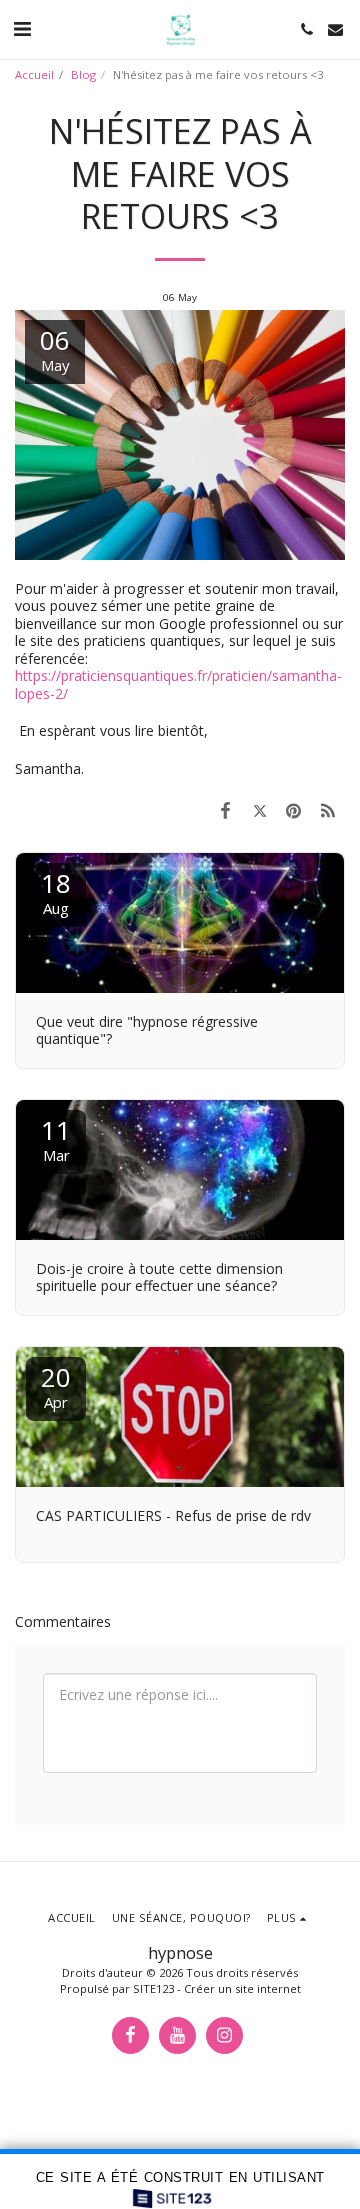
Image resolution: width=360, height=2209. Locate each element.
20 (56, 1385)
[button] (22, 28)
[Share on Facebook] (225, 810)
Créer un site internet (242, 1988)
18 (56, 891)
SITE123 (153, 1988)
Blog (83, 74)
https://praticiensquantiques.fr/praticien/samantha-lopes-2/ (178, 684)
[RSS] (328, 810)
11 (56, 1138)
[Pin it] (294, 810)
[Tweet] (259, 810)
